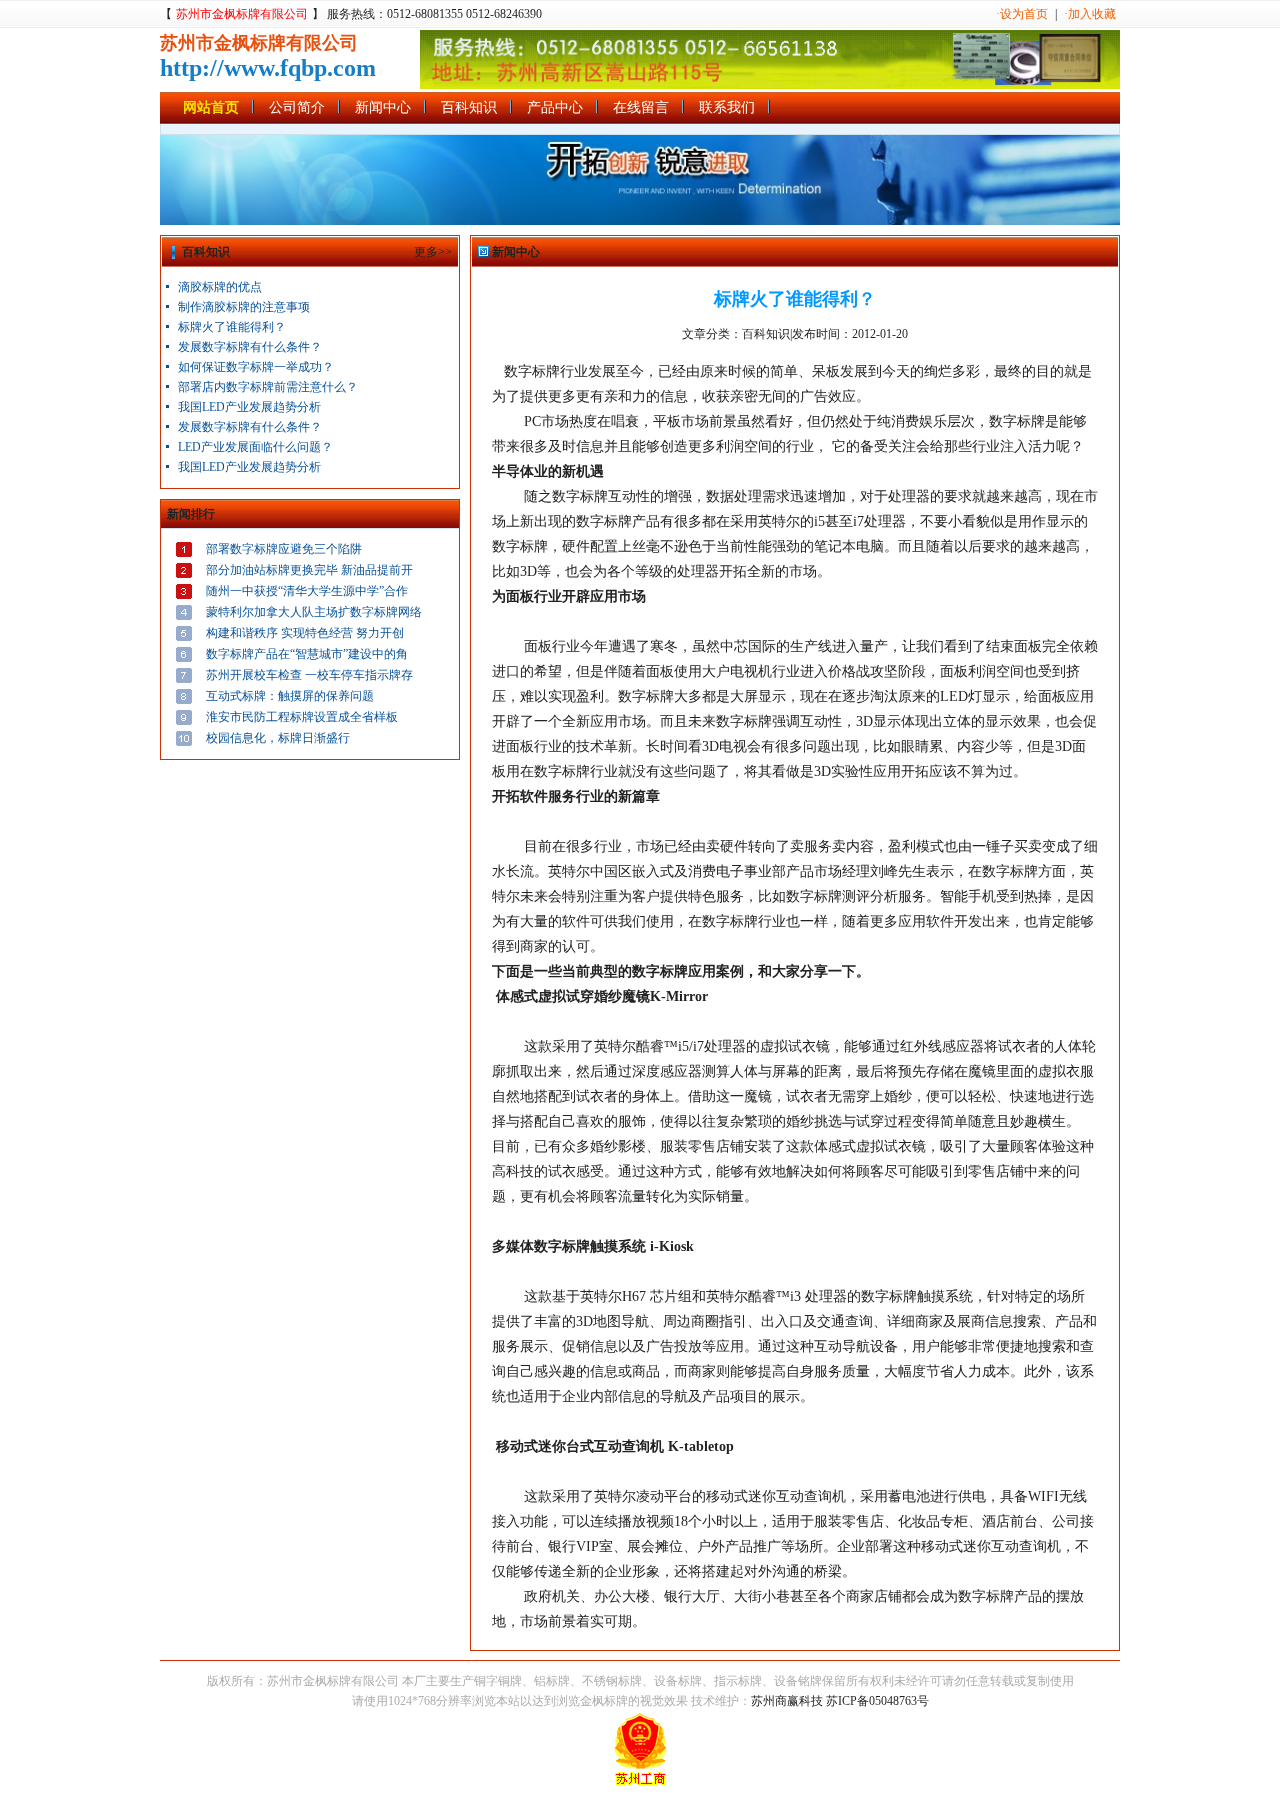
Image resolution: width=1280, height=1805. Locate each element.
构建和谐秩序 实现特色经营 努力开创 (305, 633)
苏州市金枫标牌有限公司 (242, 14)
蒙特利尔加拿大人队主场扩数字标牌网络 (314, 612)
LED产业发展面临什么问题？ (255, 447)
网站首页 (211, 107)
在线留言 (641, 107)
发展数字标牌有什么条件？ (250, 347)
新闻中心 (383, 107)
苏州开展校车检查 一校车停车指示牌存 (309, 675)
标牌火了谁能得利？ (232, 327)
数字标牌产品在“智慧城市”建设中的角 (307, 654)
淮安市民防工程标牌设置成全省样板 (302, 717)
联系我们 (727, 107)
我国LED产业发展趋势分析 (249, 407)
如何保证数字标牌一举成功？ (256, 367)
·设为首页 (1022, 14)
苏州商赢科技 (787, 1701)
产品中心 (555, 107)
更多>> (433, 252)
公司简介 (297, 107)
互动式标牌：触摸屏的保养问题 (290, 696)
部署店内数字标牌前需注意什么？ (268, 387)
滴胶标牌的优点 (220, 287)
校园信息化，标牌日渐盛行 (278, 738)
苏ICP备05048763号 (877, 1701)
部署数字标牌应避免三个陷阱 (284, 549)
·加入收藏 (1090, 14)
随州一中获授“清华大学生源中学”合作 (307, 591)
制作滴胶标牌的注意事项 (244, 307)
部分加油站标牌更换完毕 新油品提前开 (309, 570)
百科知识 (469, 107)
